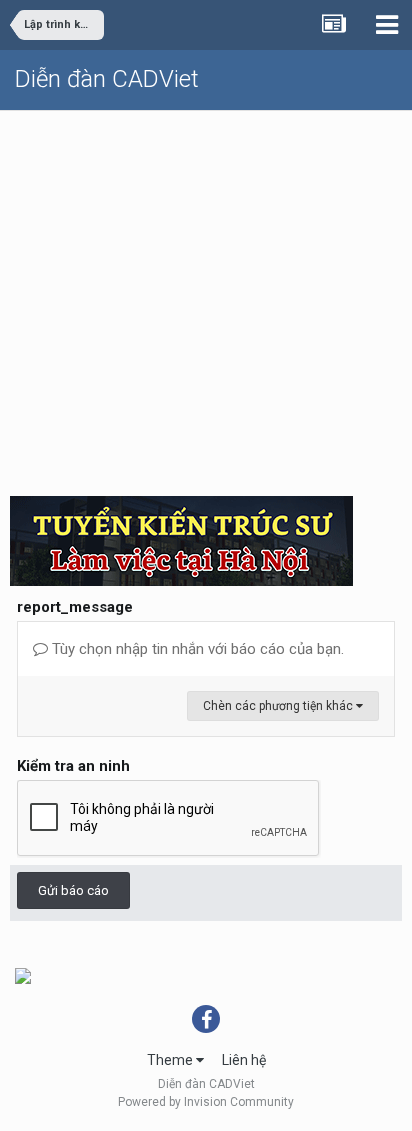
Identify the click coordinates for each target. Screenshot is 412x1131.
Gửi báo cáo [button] (73, 890)
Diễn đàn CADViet (107, 79)
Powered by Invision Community (206, 1102)
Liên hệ (244, 1060)
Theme (171, 1060)
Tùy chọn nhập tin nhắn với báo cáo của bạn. (196, 649)
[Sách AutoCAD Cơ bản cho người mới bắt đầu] (23, 975)
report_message (75, 607)
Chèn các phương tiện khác (279, 706)
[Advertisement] (206, 296)
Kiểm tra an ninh (73, 766)
